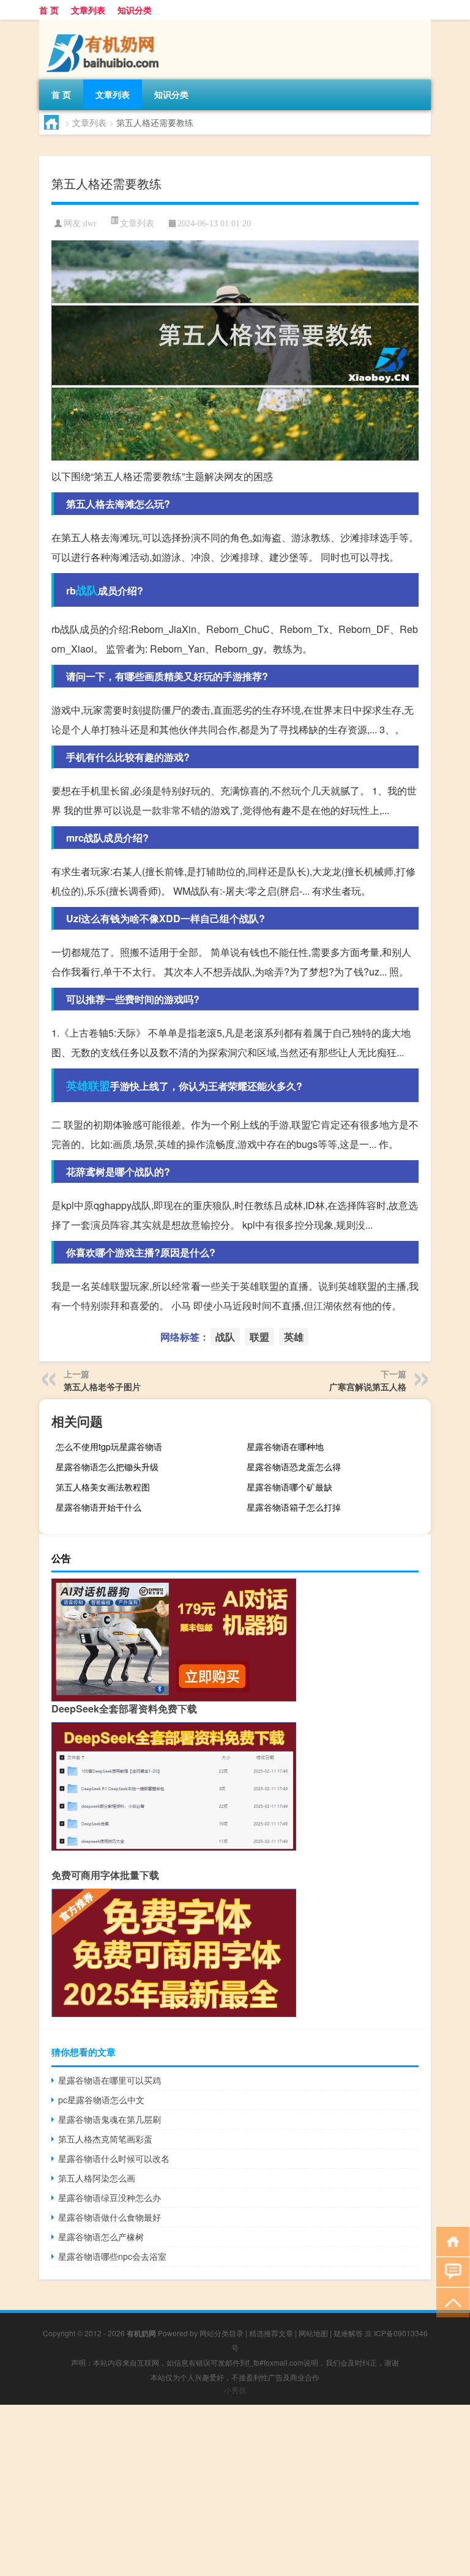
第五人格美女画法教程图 (103, 1487)
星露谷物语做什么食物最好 (110, 2217)
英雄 (77, 1086)
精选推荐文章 (271, 2333)
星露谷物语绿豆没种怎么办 (110, 2197)
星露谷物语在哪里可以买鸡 (110, 2080)
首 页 (49, 10)
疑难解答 (348, 2333)
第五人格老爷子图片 (102, 1386)
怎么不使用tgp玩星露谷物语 (109, 1446)
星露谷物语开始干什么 (99, 1507)
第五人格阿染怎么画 (97, 2178)
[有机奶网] (103, 24)
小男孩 (235, 2390)
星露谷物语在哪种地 (285, 1446)
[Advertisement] (235, 2490)
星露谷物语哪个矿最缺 (289, 1487)
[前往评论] (450, 2271)
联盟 (99, 1086)
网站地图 (313, 2333)
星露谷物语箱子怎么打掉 (294, 1507)
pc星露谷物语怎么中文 (101, 2100)
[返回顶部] (450, 2302)
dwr (90, 224)
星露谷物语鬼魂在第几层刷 (110, 2119)
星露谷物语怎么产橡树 (101, 2237)
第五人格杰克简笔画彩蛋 (105, 2139)
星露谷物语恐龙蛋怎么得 (294, 1467)
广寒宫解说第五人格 (368, 1386)
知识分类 (135, 10)
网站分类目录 (222, 2333)
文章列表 (88, 10)
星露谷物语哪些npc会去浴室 (112, 2256)
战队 (87, 590)
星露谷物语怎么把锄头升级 (107, 1467)
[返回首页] (450, 2241)
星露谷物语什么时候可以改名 (114, 2158)
